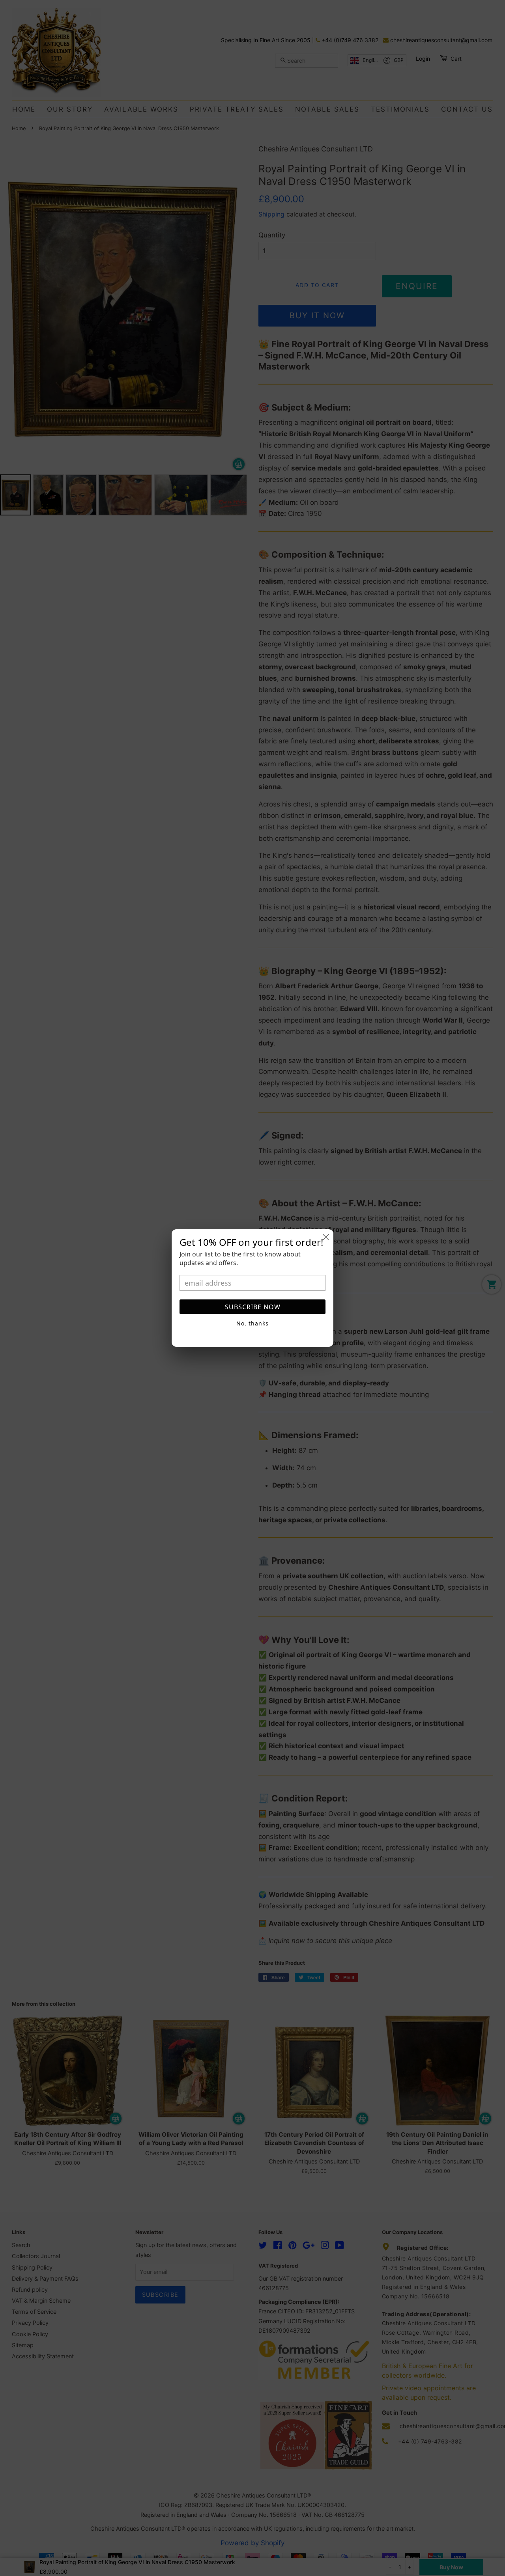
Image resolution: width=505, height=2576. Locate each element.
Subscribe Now (253, 1307)
